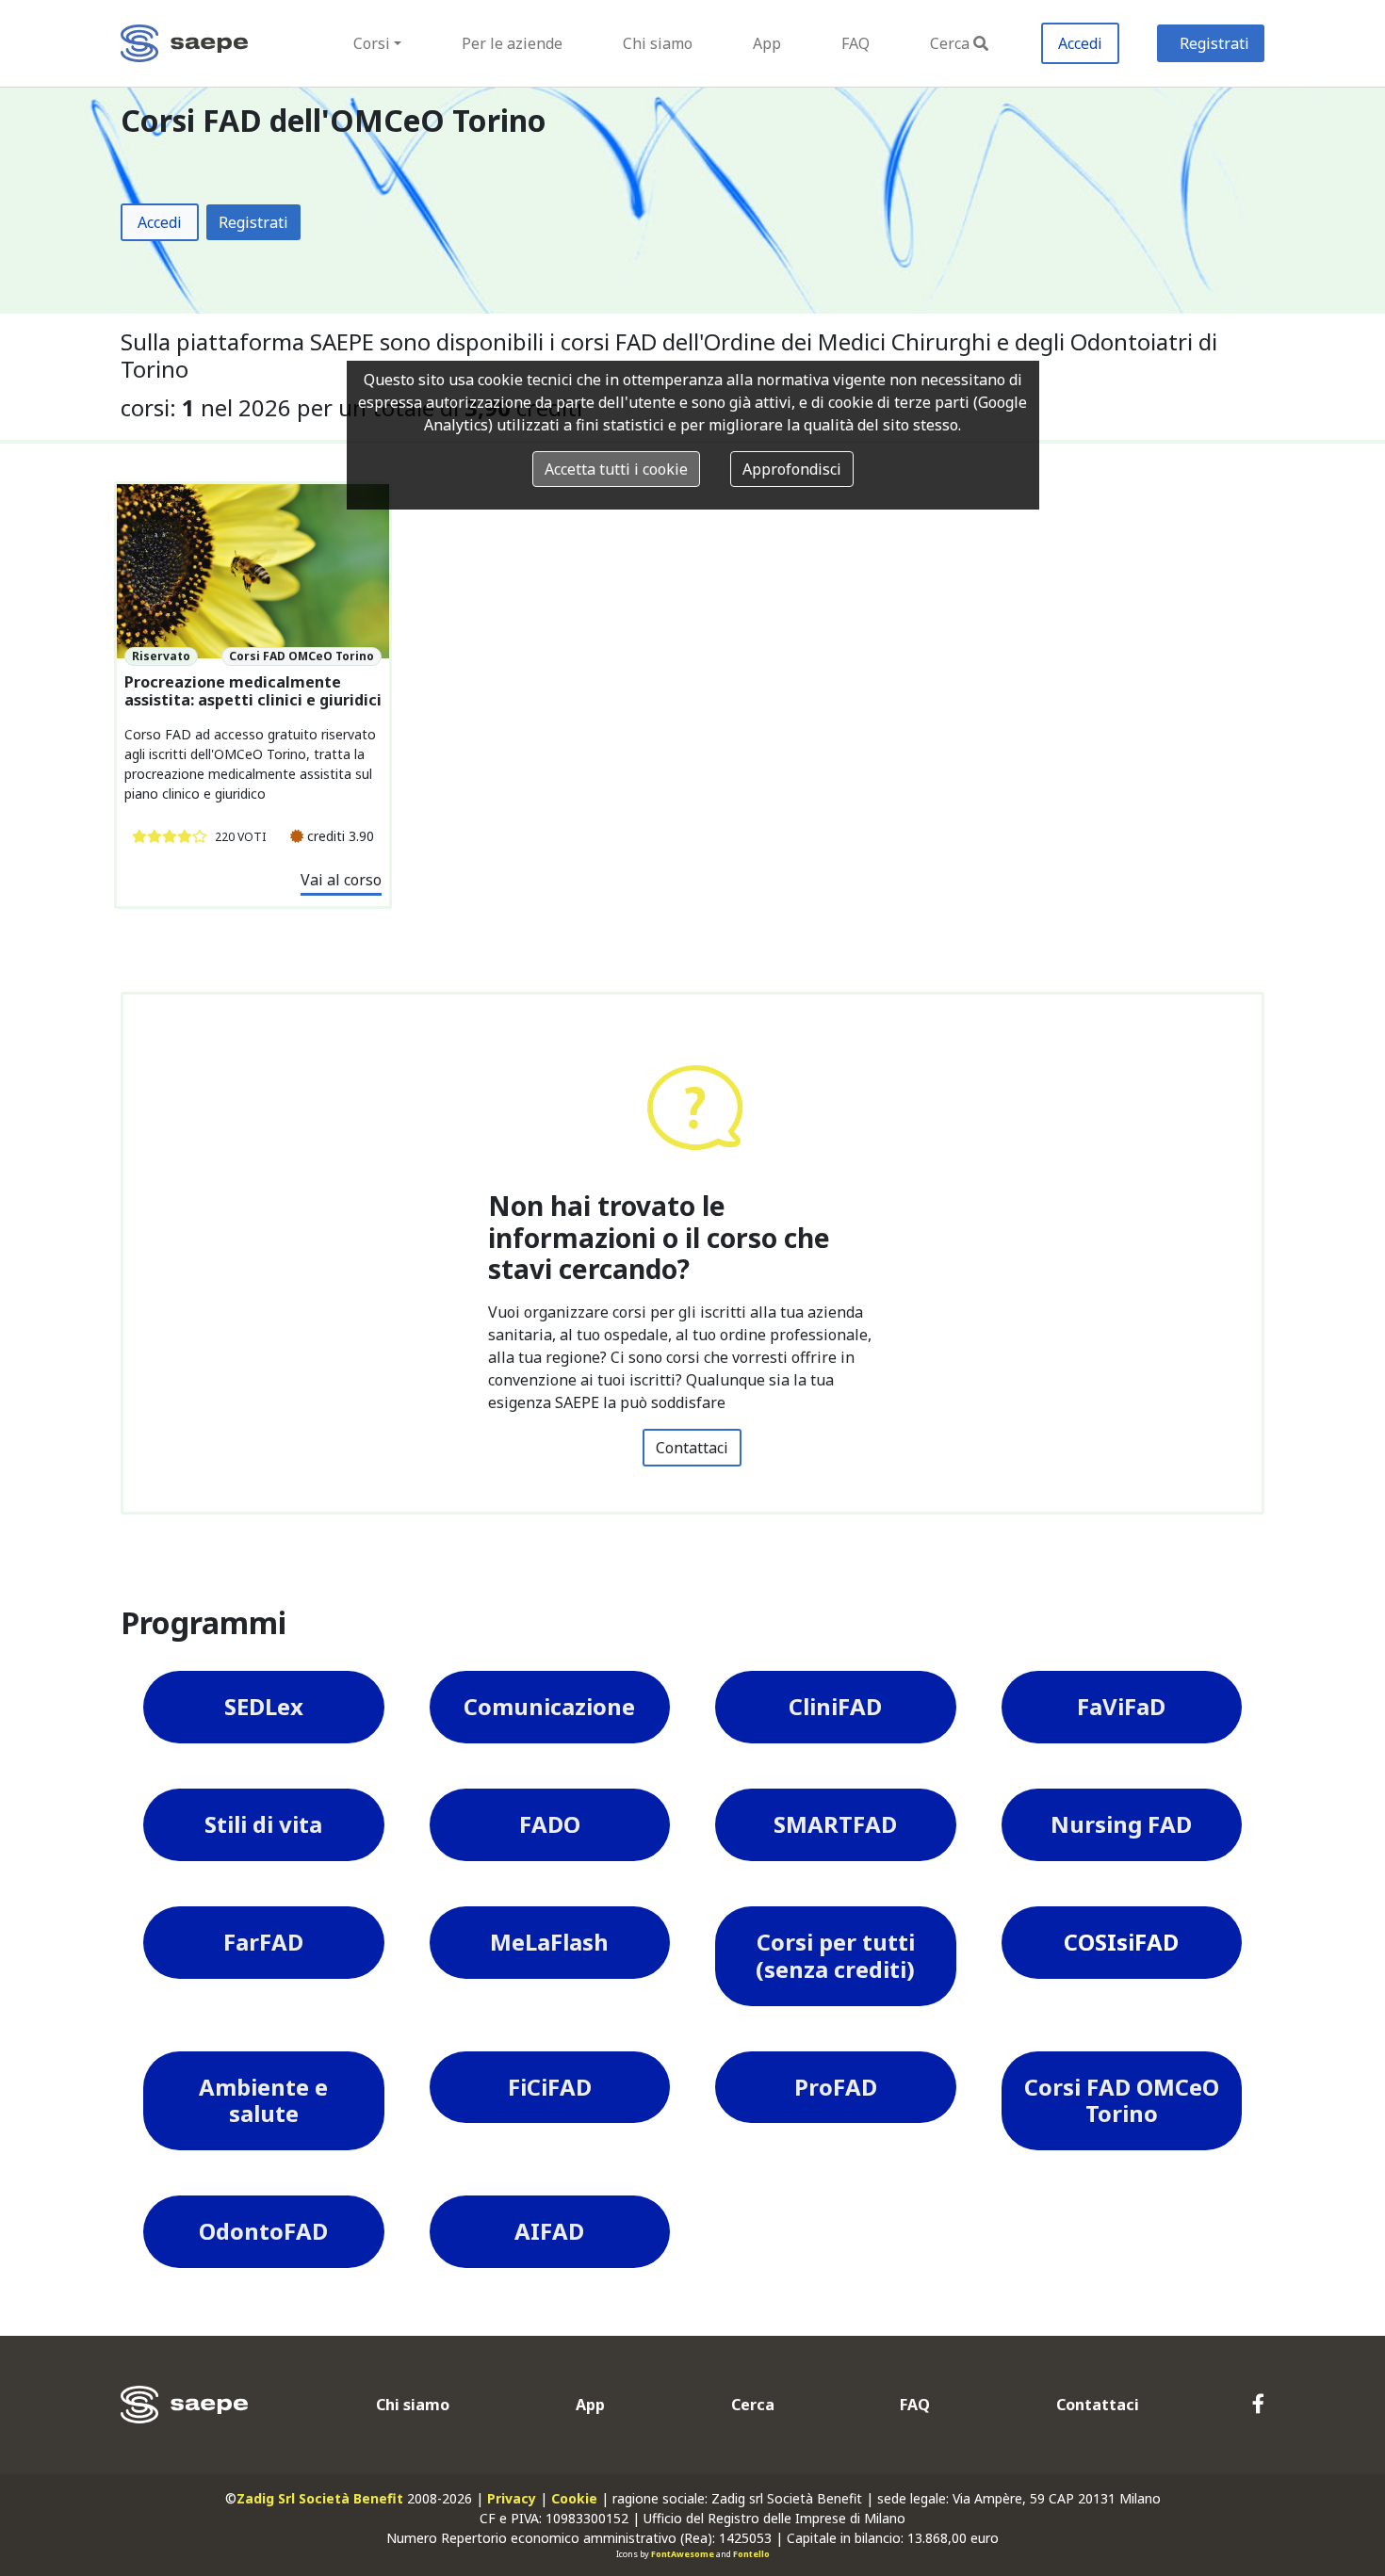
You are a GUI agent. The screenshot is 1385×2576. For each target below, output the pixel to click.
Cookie (574, 2498)
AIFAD (549, 2231)
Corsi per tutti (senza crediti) (835, 1955)
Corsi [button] (372, 43)
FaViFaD (1121, 1706)
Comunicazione (549, 1706)
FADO (550, 1824)
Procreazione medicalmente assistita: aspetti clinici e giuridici (253, 691)
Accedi (1080, 43)
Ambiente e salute (263, 2100)
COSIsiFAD (1121, 1942)
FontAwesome (683, 2554)
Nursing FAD (1121, 1824)
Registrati (1214, 43)
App (767, 43)
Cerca (950, 43)
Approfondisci (792, 469)
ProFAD (836, 2087)
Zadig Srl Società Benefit (320, 2498)
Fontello (751, 2554)
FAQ (855, 43)
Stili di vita (263, 1824)
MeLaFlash (549, 1942)
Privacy (512, 2498)
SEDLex (264, 1706)
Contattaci (692, 1448)
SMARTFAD (835, 1824)
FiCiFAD (550, 2087)
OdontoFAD (263, 2231)
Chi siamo (658, 43)
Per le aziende (512, 43)
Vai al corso (341, 880)
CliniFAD (835, 1706)
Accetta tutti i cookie (616, 469)
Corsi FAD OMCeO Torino (1122, 2100)
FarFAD (263, 1942)
